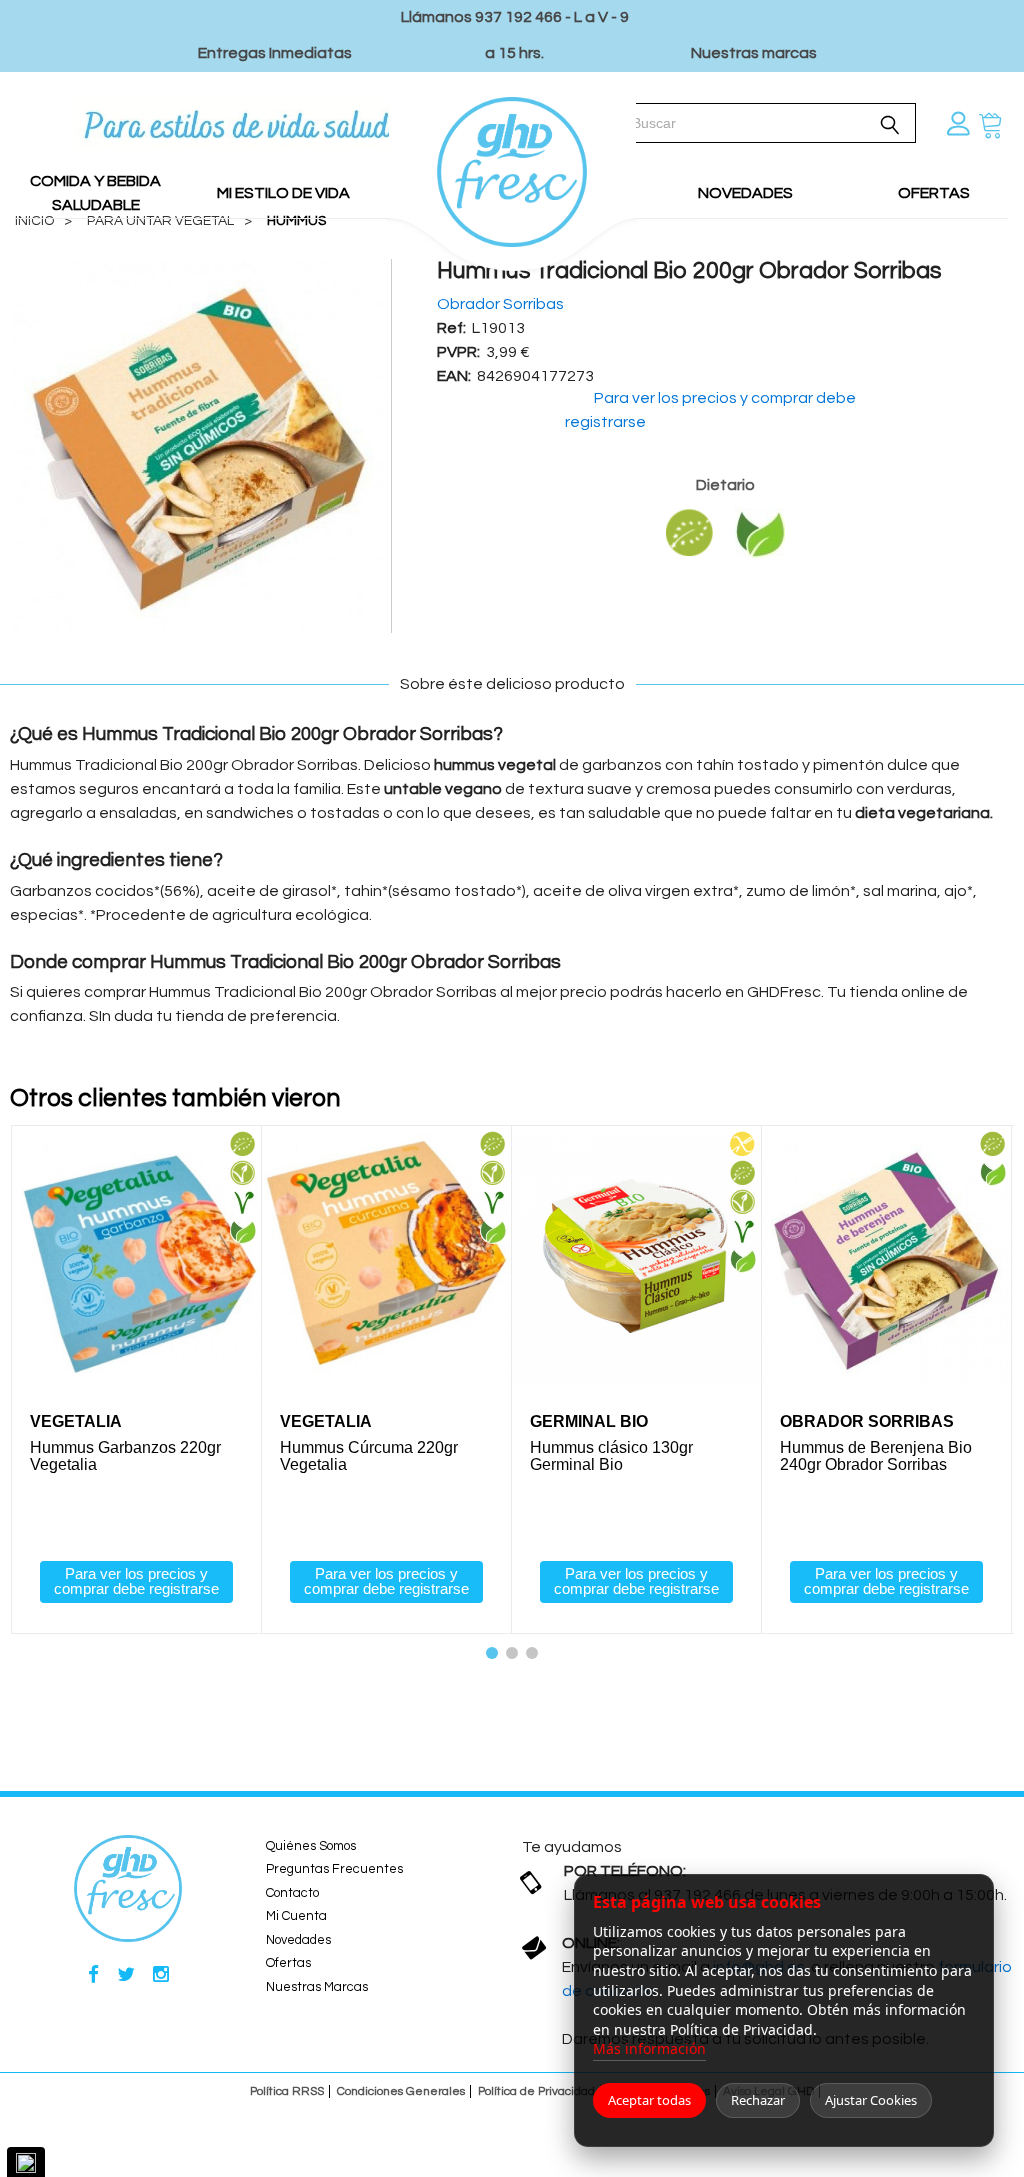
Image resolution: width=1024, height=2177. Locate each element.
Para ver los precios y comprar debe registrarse (136, 1581)
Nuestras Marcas (317, 1987)
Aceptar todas (649, 2100)
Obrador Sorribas (500, 304)
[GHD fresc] (512, 158)
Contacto (292, 1893)
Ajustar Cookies (871, 2100)
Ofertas (288, 1963)
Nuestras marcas (754, 53)
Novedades (298, 1940)
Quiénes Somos (311, 1846)
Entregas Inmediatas (275, 53)
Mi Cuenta (296, 1916)
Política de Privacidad (536, 2091)
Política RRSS (287, 2091)
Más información (649, 2048)
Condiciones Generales (401, 2091)
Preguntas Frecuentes (334, 1869)
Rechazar (758, 2100)
